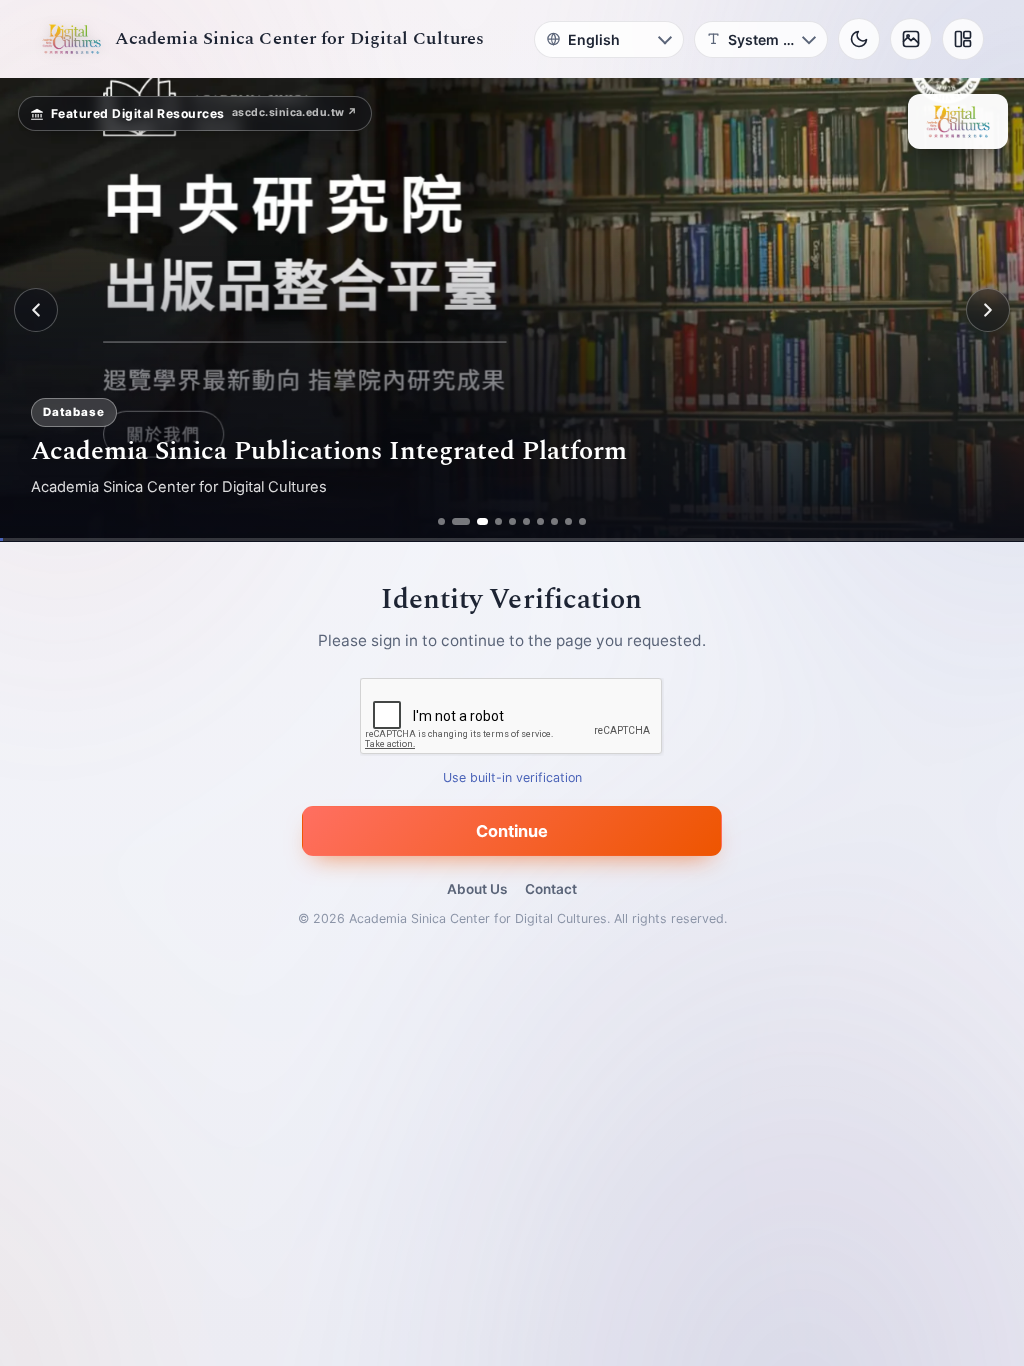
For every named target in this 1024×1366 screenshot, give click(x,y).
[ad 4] (491, 521)
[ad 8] (554, 521)
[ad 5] (512, 521)
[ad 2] (455, 521)
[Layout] (963, 39)
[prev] (36, 310)
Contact (551, 889)
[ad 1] (441, 521)
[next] (988, 310)
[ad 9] (568, 521)
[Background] (911, 39)
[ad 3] (469, 521)
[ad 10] (582, 521)
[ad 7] (540, 521)
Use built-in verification (512, 778)
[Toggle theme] (859, 39)
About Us (477, 889)
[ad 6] (526, 521)
